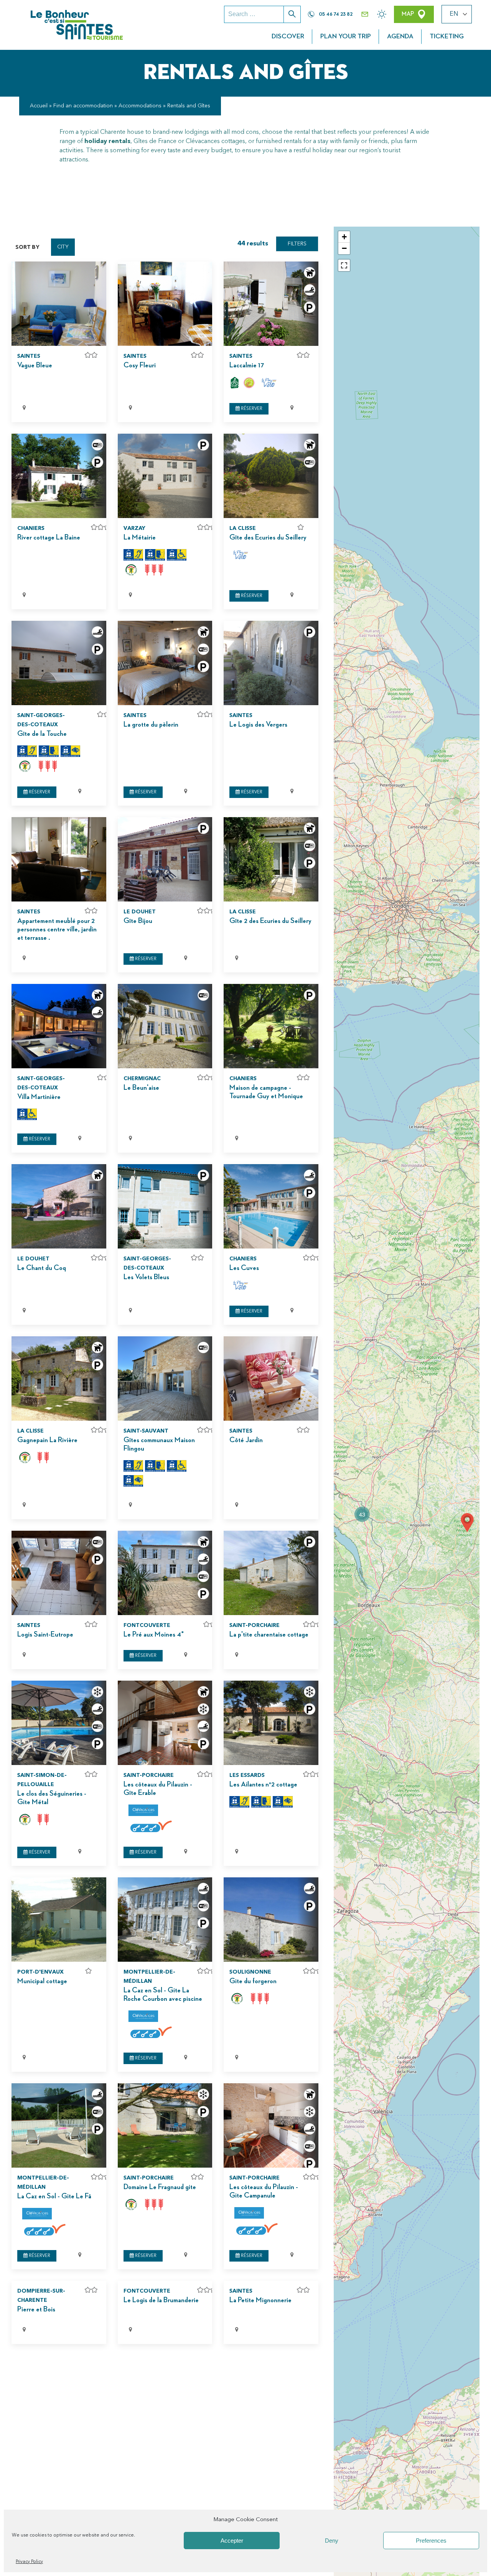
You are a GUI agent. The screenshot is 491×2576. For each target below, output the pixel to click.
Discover (288, 36)
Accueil (39, 106)
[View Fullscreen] (344, 265)
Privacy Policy (29, 2562)
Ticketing (447, 36)
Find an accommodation (83, 106)
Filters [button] (297, 244)
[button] (362, 1514)
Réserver (251, 409)
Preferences (431, 2541)
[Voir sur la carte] (118, 408)
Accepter (232, 2541)
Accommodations (140, 106)
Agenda (400, 36)
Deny (332, 2541)
